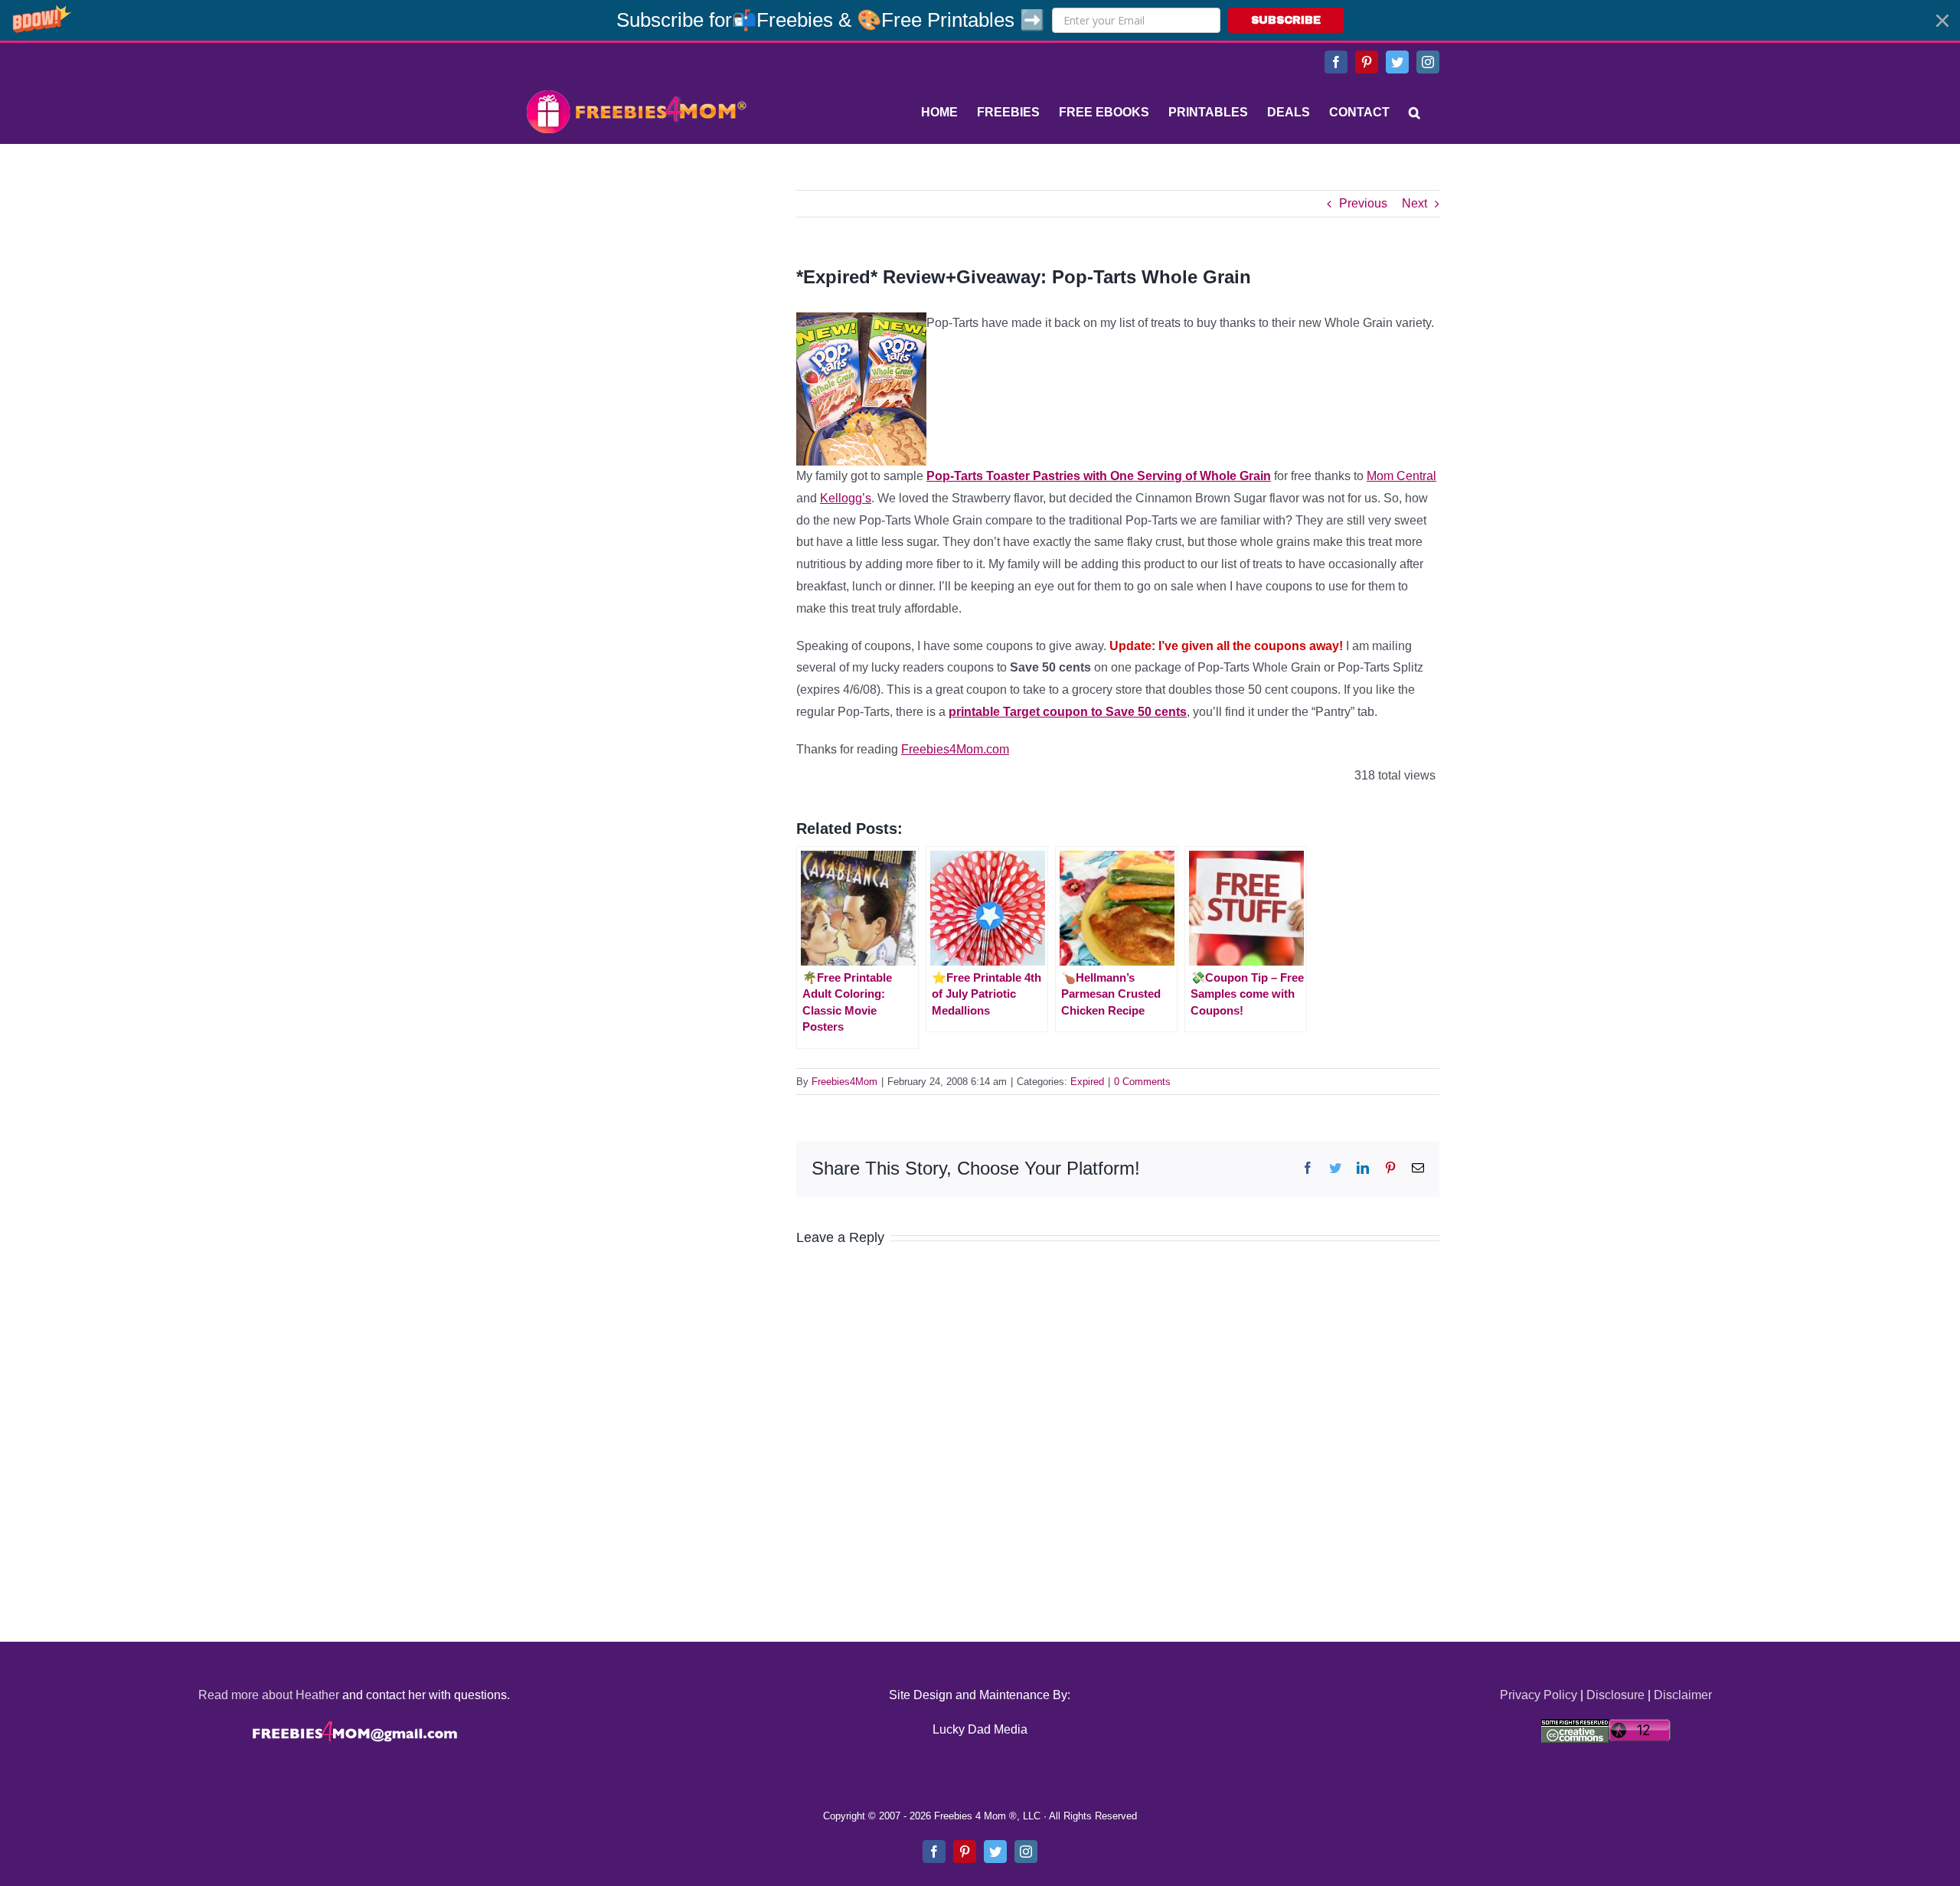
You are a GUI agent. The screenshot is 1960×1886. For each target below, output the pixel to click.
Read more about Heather (269, 1695)
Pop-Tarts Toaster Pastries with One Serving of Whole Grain (1099, 476)
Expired (1087, 1082)
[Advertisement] (635, 286)
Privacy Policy (1539, 1695)
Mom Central (1401, 476)
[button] (980, 20)
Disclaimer (1683, 1695)
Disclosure (1615, 1695)
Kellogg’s (846, 498)
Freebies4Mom (844, 1082)
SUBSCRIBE (1286, 20)
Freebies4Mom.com (955, 749)
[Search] (1414, 113)
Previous (1363, 203)
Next (1414, 203)
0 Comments (1142, 1082)
